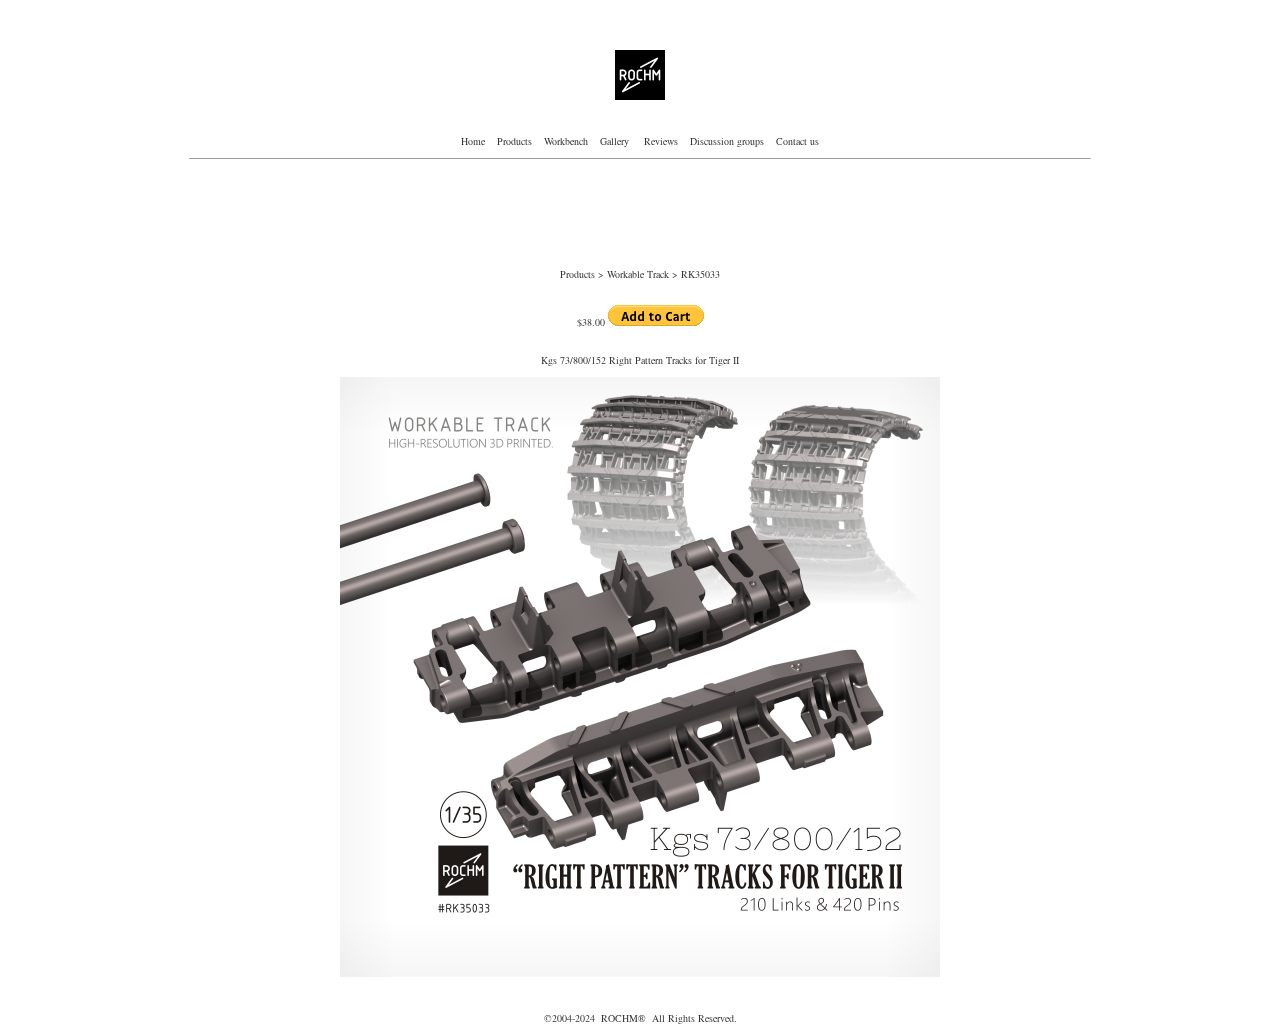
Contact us (797, 141)
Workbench (566, 141)
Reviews (661, 141)
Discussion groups (725, 141)
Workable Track (639, 274)
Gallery (616, 141)
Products (514, 141)
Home (473, 141)
